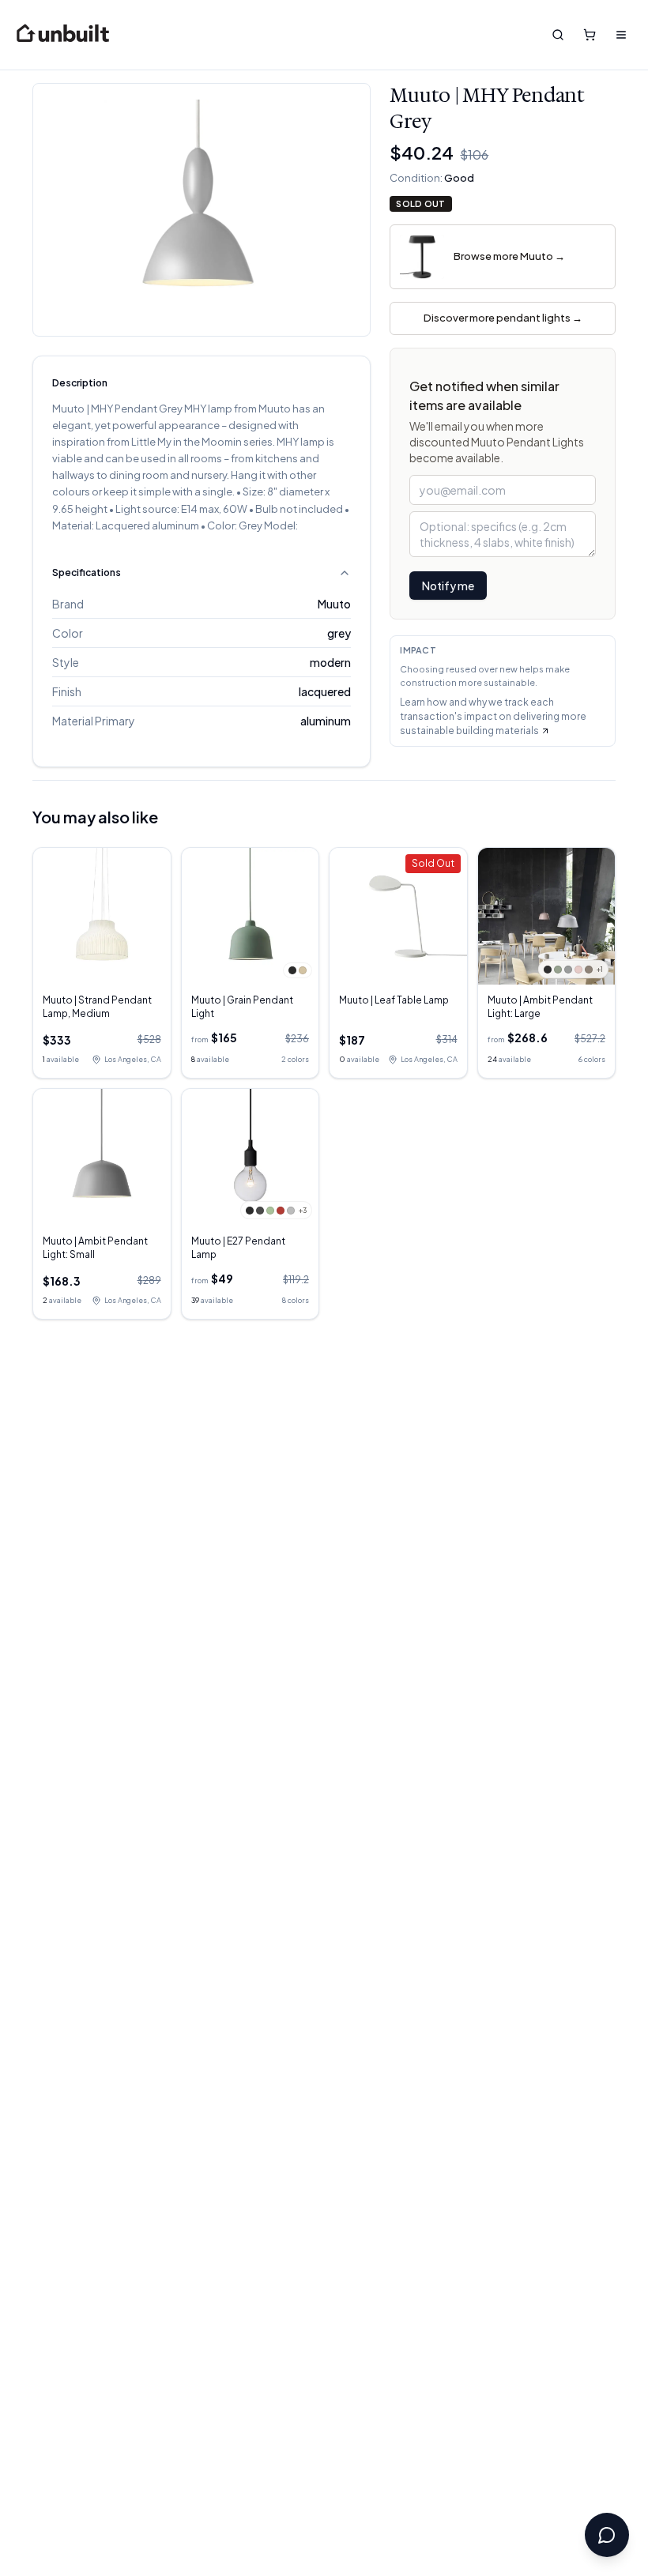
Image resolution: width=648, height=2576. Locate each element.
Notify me (448, 586)
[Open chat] (607, 2535)
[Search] (558, 35)
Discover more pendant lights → (503, 318)
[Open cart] (590, 35)
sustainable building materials (469, 731)
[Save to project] (346, 107)
